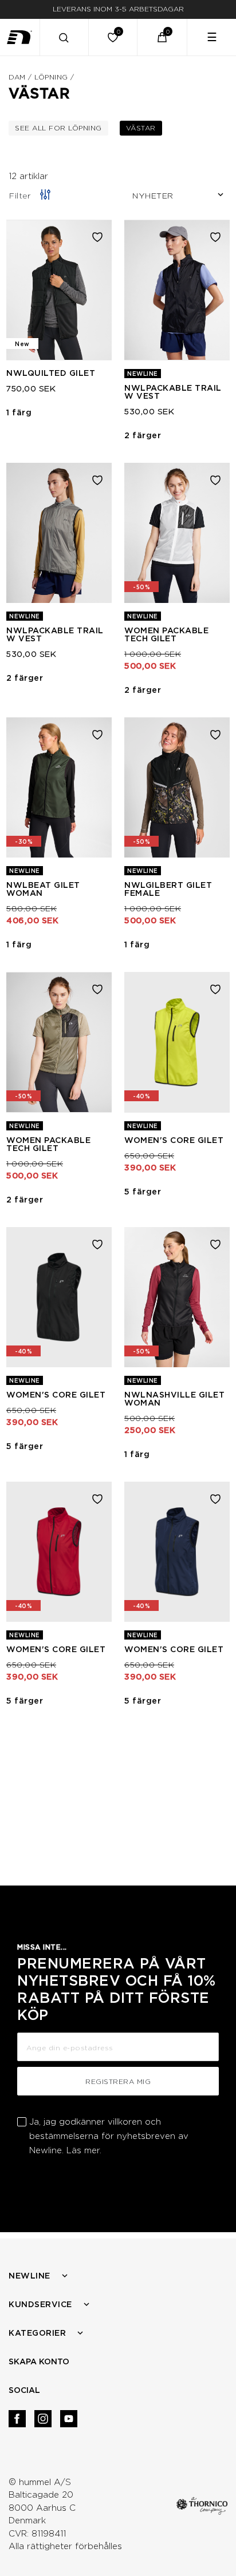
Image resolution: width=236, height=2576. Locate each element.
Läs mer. (84, 2150)
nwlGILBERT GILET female (168, 889)
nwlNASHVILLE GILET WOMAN (174, 1399)
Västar (144, 128)
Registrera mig (118, 2081)
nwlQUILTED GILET (51, 373)
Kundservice (40, 2304)
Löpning (51, 77)
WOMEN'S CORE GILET (174, 1140)
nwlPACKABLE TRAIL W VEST (173, 392)
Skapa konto (39, 2361)
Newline (29, 2276)
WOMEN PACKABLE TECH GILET (166, 634)
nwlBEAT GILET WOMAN (43, 889)
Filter (20, 196)
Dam (17, 77)
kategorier (37, 2333)
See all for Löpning (62, 128)
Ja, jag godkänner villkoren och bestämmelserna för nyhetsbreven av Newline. (109, 2136)
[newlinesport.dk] (20, 37)
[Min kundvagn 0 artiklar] (162, 37)
